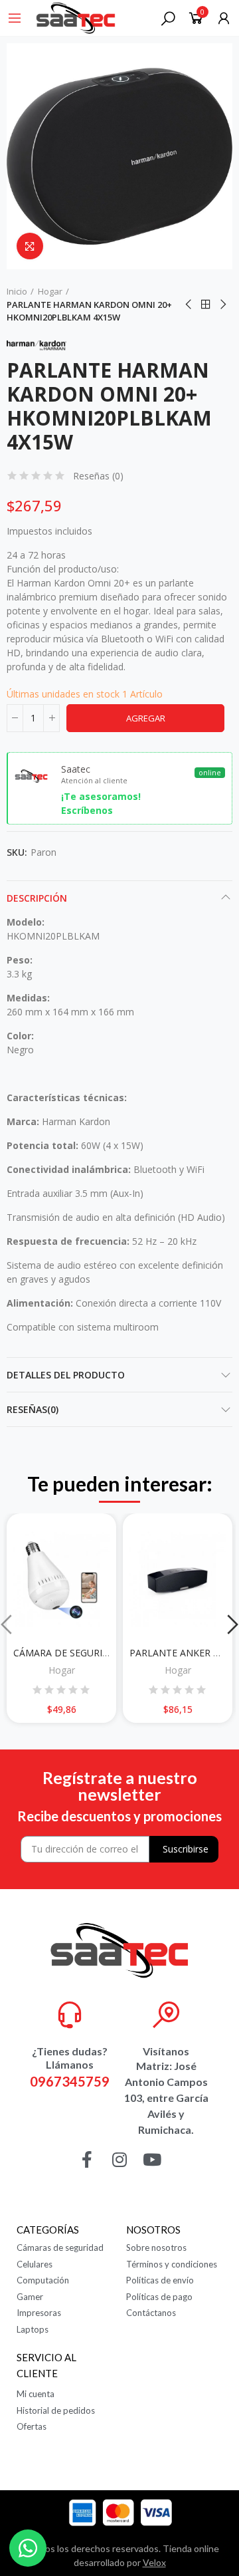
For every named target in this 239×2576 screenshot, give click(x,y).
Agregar (146, 718)
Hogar (62, 1670)
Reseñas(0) (33, 1409)
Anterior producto (189, 305)
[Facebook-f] (87, 2159)
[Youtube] (152, 2159)
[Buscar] (168, 18)
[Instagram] (120, 2159)
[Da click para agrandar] (30, 246)
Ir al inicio (206, 305)
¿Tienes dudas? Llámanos (70, 2058)
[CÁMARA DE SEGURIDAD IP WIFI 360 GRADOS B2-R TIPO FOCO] (61, 1580)
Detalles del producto (66, 1375)
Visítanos (166, 2051)
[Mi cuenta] (224, 18)
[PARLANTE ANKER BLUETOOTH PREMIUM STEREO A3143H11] (178, 1580)
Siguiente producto (222, 305)
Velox (154, 2562)
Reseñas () (98, 476)
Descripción (37, 898)
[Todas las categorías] (15, 18)
